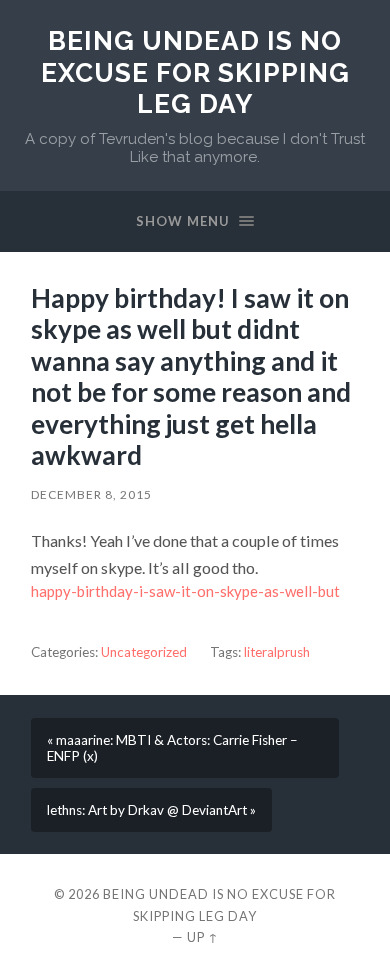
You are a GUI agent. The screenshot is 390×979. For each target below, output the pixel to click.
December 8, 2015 (91, 494)
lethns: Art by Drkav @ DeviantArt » (151, 810)
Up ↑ (203, 937)
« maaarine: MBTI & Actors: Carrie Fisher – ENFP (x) (172, 748)
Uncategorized (144, 652)
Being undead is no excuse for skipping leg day (195, 72)
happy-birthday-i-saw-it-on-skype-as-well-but (185, 591)
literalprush (277, 652)
